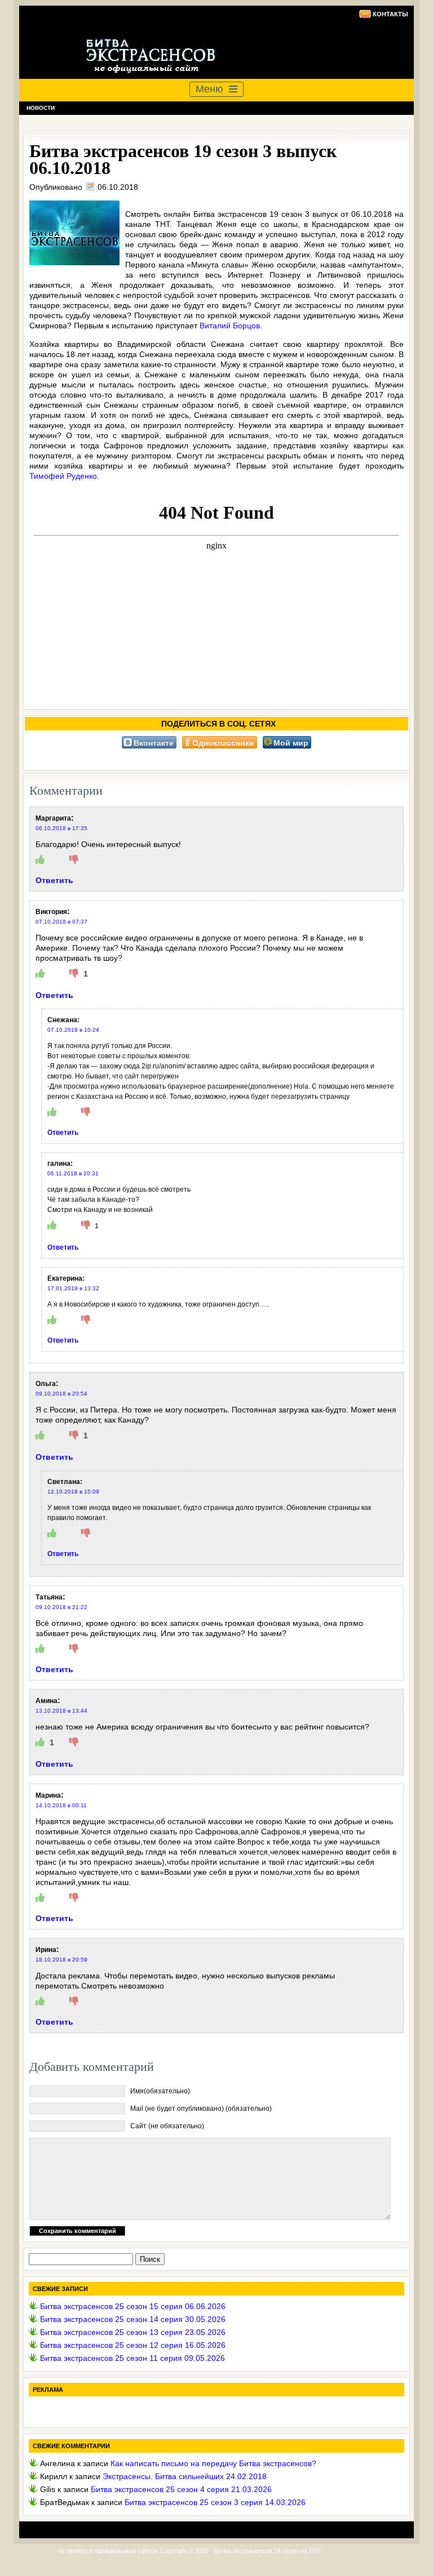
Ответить (54, 880)
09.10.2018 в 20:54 (61, 1394)
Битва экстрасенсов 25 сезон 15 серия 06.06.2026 (133, 2306)
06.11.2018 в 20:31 (73, 1173)
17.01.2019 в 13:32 (73, 1288)
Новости (41, 108)
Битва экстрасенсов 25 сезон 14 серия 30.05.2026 (133, 2319)
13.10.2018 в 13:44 (61, 1711)
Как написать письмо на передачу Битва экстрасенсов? (213, 2463)
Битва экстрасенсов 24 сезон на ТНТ (267, 2551)
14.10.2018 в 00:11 (61, 1805)
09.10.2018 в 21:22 (61, 1607)
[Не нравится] (74, 860)
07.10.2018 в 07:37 (61, 922)
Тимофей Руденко (63, 476)
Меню (209, 89)
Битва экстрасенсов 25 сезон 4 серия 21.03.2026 (181, 2489)
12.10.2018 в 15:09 (73, 1492)
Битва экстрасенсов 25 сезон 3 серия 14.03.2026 (215, 2502)
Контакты (390, 14)
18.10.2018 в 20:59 (61, 1960)
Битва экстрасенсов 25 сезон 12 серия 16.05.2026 (133, 2345)
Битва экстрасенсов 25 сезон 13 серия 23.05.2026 (133, 2332)
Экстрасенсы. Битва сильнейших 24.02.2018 (185, 2476)
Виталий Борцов (230, 326)
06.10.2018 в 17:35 (61, 828)
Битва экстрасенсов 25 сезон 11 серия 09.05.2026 (132, 2358)
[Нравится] (40, 860)
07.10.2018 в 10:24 (73, 1030)
